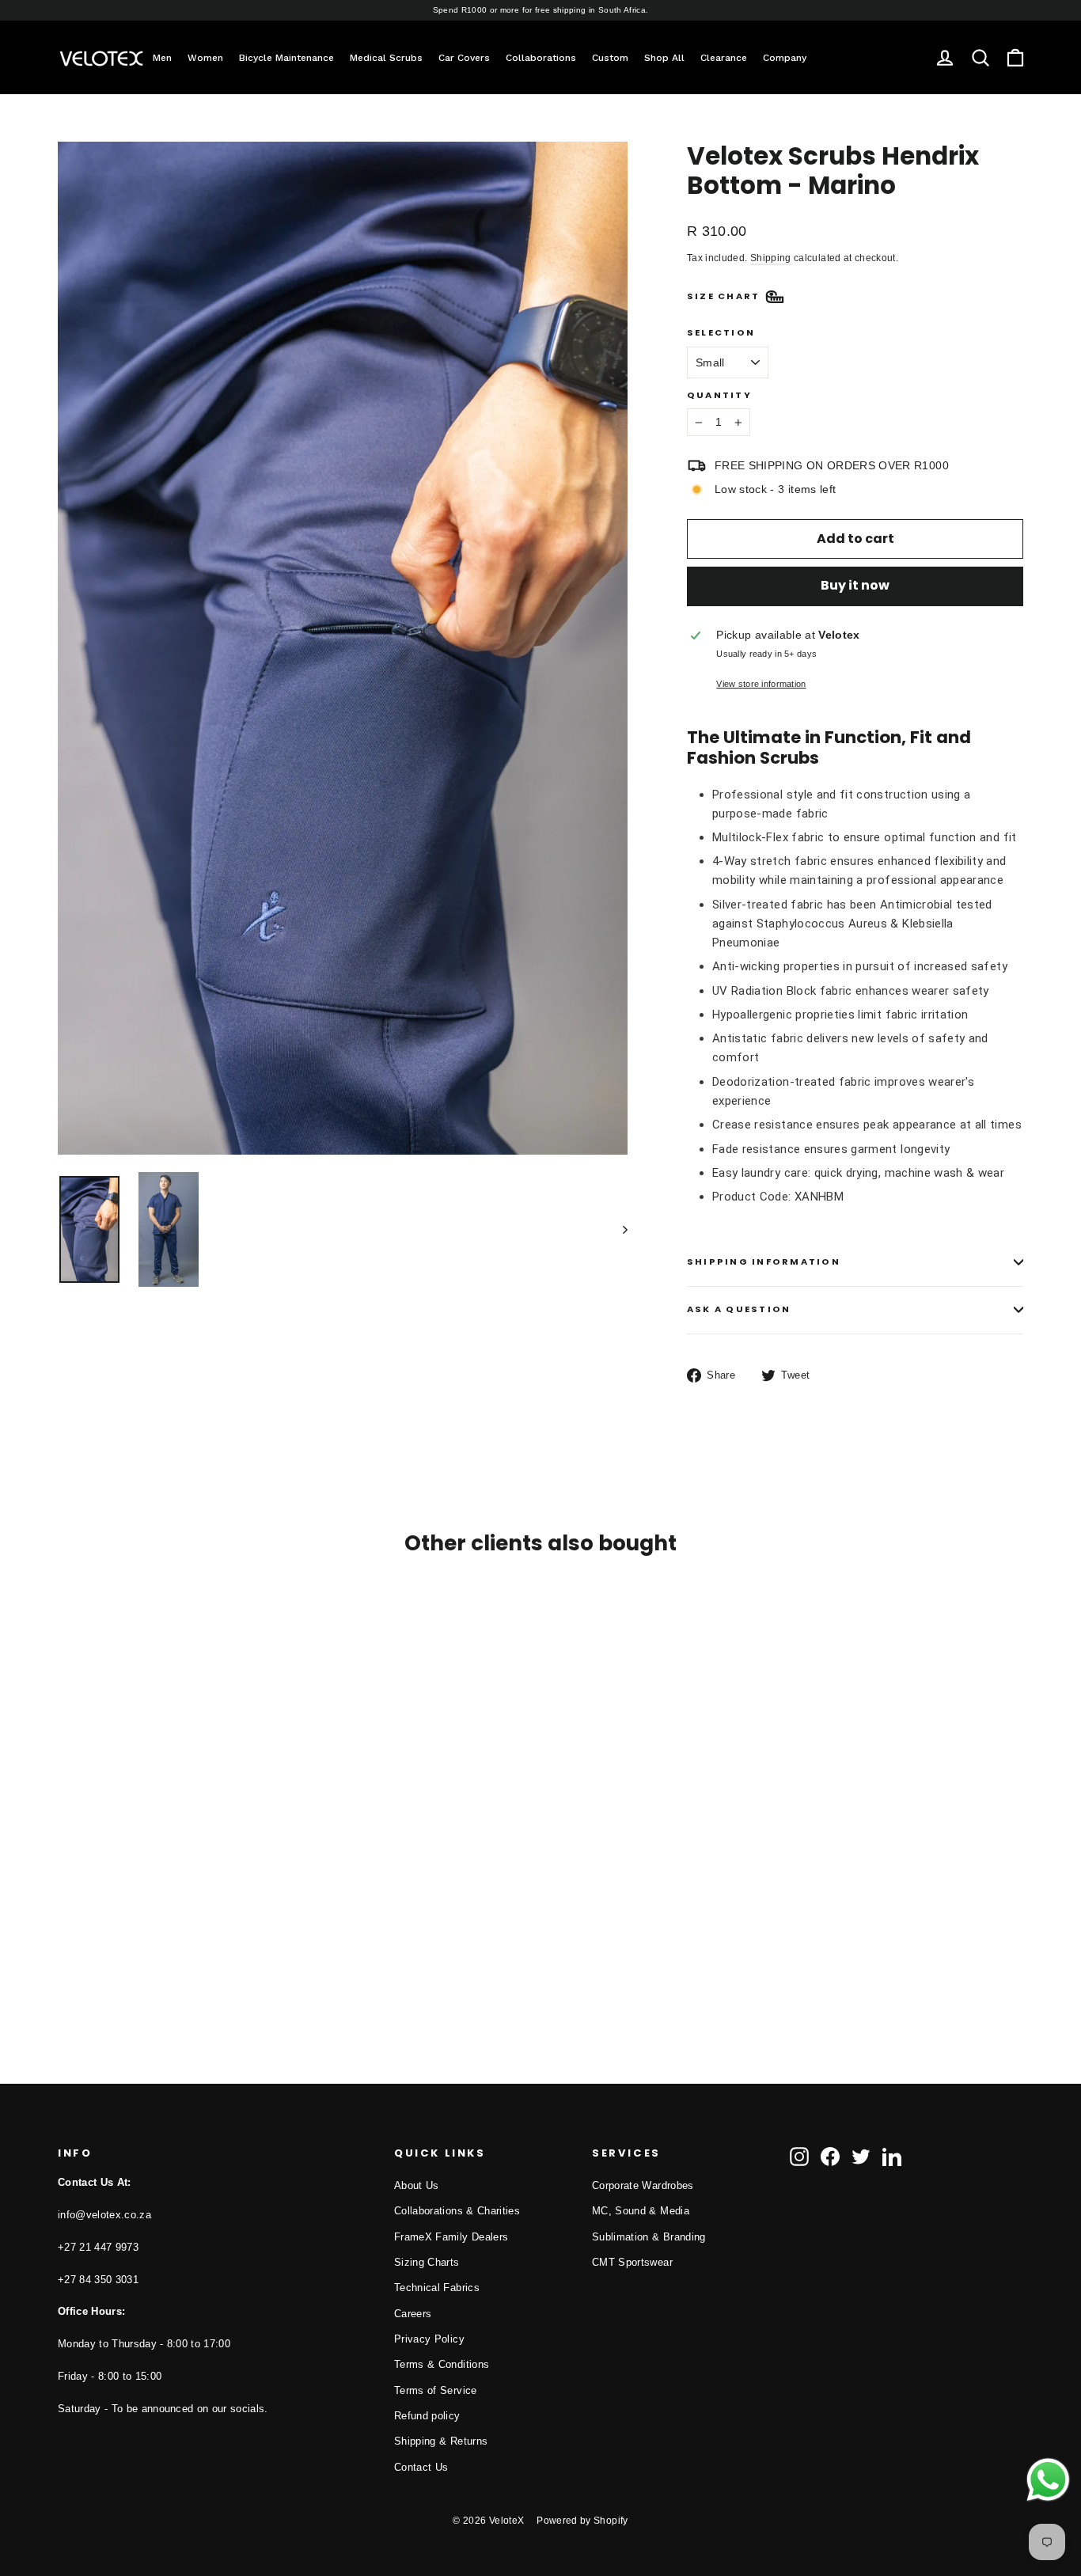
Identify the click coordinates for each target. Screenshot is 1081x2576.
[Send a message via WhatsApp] (1048, 2480)
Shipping (771, 258)
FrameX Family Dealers (451, 2237)
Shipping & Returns (441, 2441)
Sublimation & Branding (649, 2237)
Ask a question (739, 1309)
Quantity (719, 395)
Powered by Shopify (582, 2521)
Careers (413, 2314)
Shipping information (764, 1261)
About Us (417, 2185)
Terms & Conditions (442, 2364)
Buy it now (855, 585)
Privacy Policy (429, 2339)
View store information (761, 684)
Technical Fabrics (437, 2288)
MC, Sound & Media (641, 2211)
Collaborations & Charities (457, 2211)
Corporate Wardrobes (643, 2185)
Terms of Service (436, 2390)
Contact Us (421, 2467)
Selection (721, 333)
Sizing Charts (427, 2262)
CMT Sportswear (632, 2262)
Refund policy (427, 2416)
